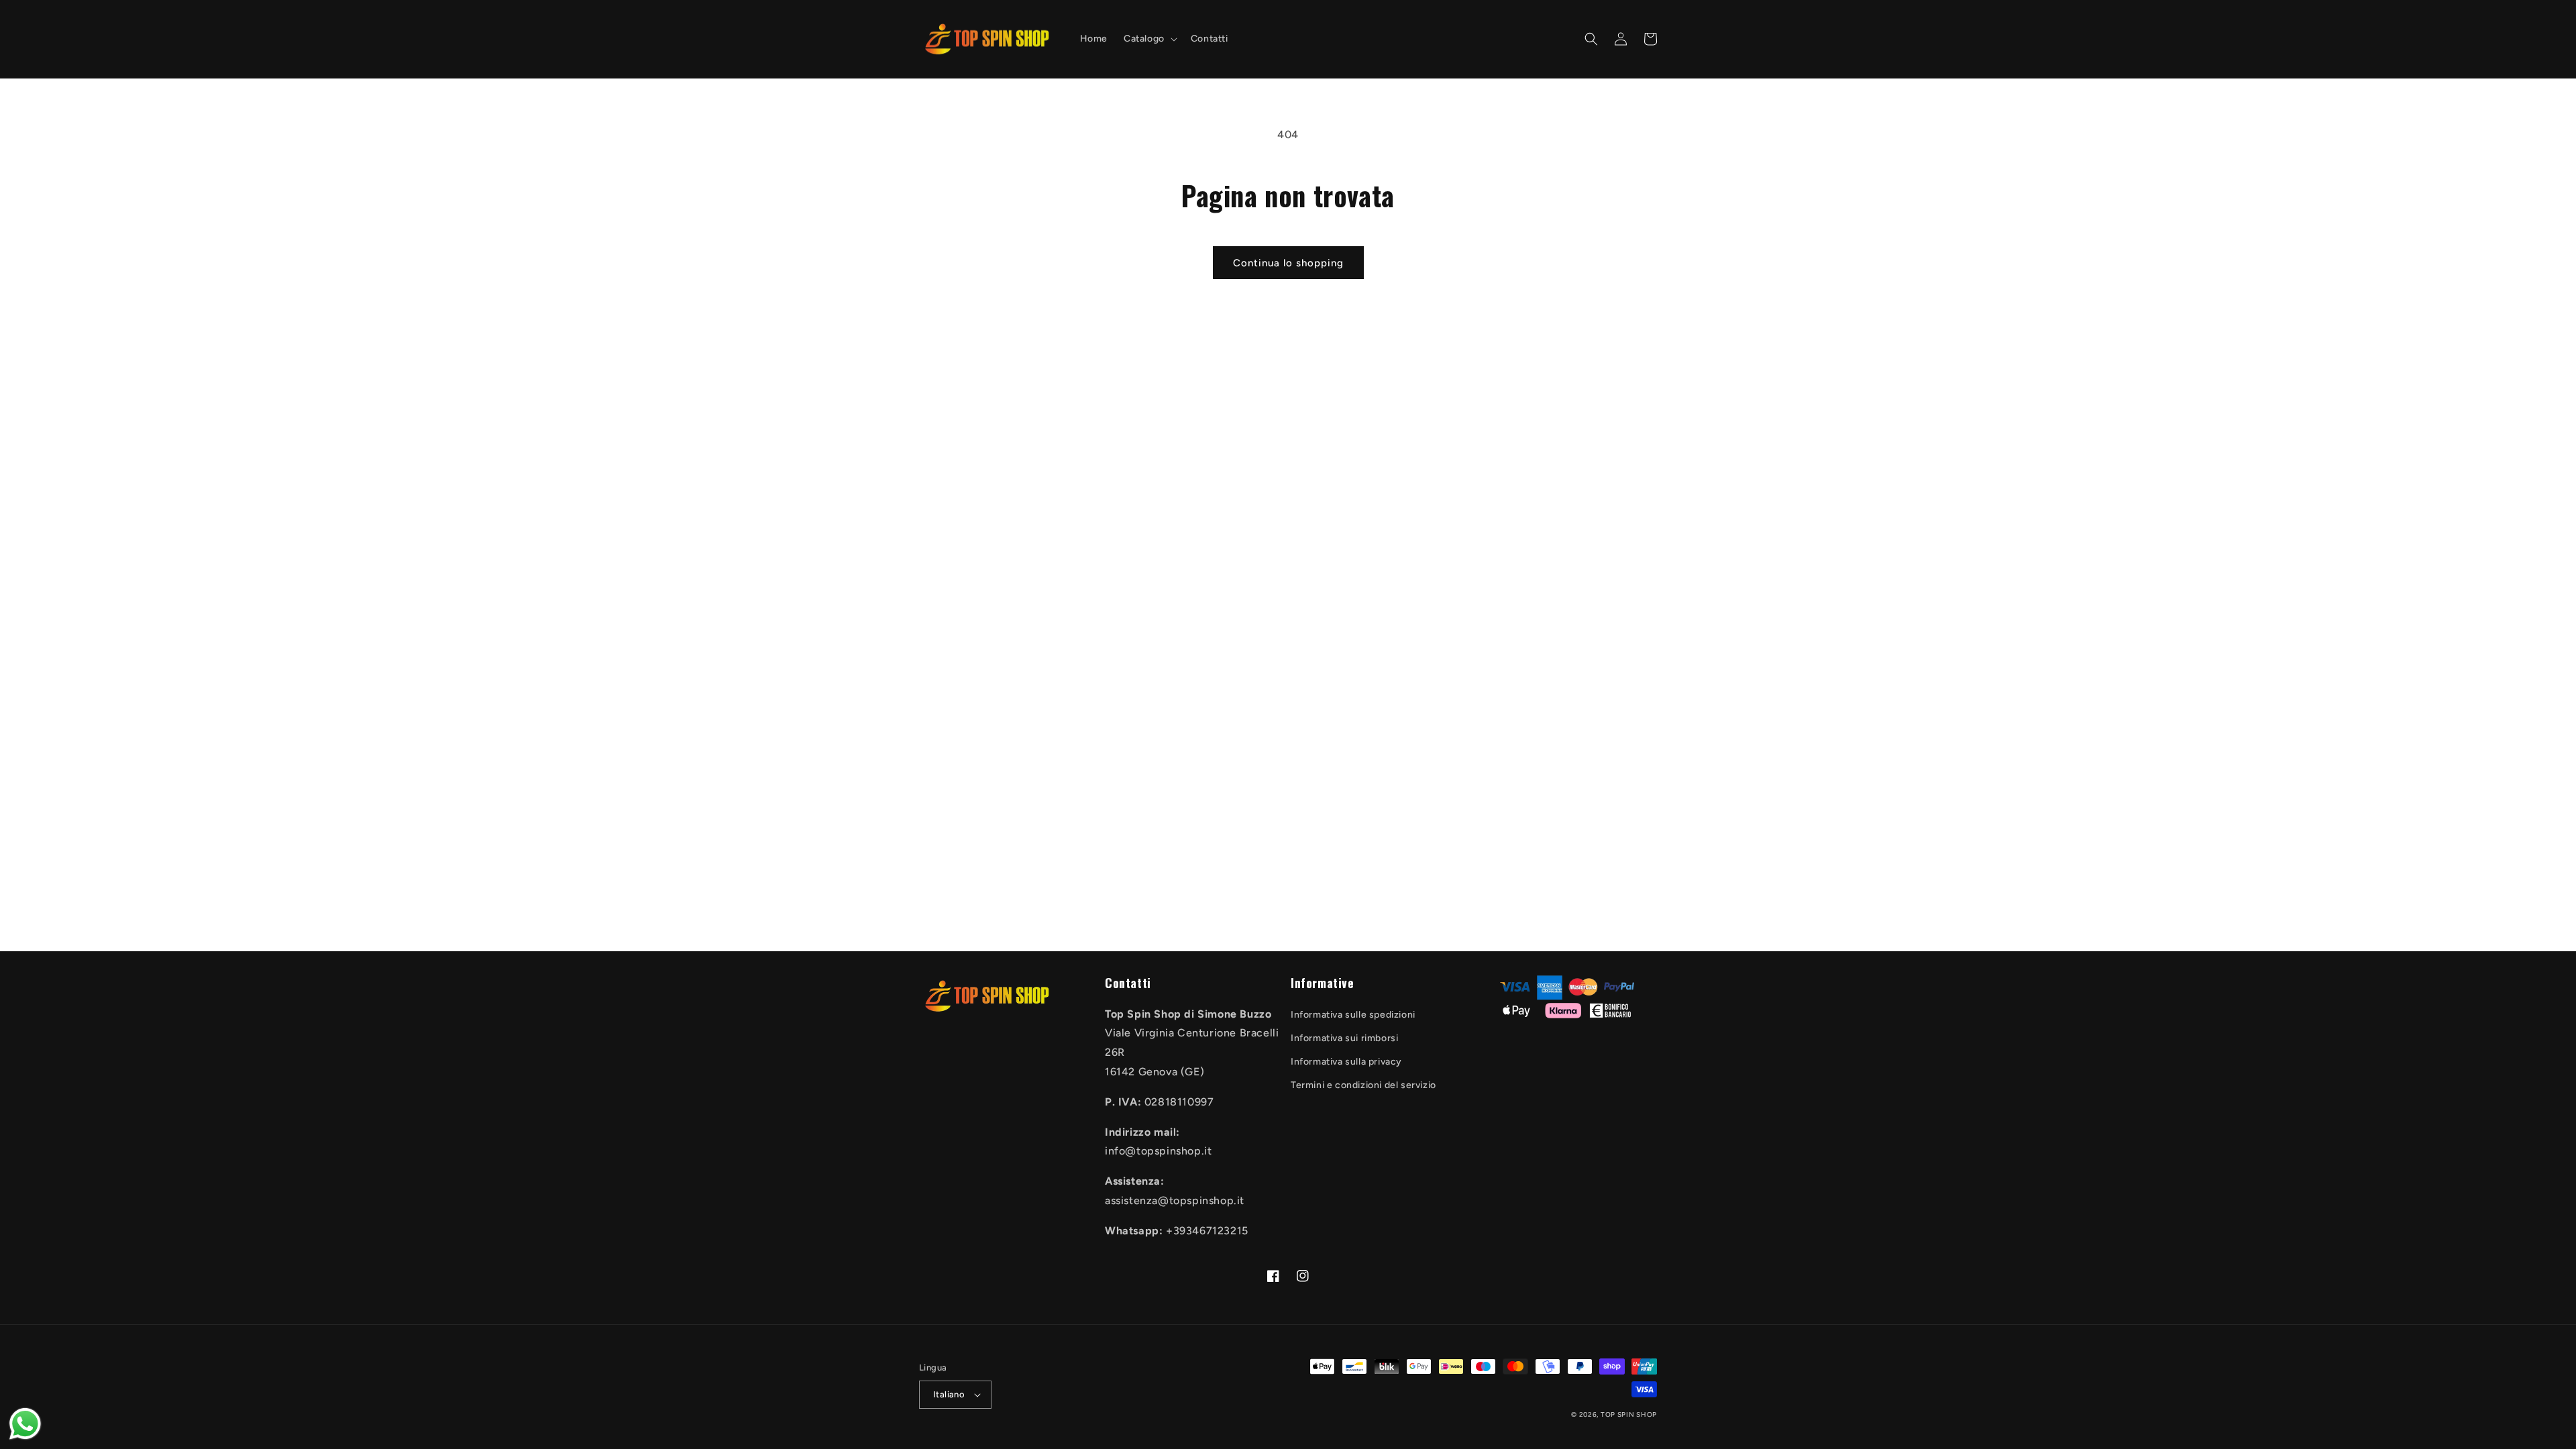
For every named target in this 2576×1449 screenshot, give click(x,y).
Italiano (949, 1394)
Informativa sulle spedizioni (1353, 1015)
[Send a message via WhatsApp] (25, 1424)
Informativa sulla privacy (1346, 1062)
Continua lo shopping (1288, 263)
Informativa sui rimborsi (1344, 1038)
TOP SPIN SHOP (1629, 1414)
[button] (1149, 39)
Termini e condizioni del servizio (1363, 1085)
